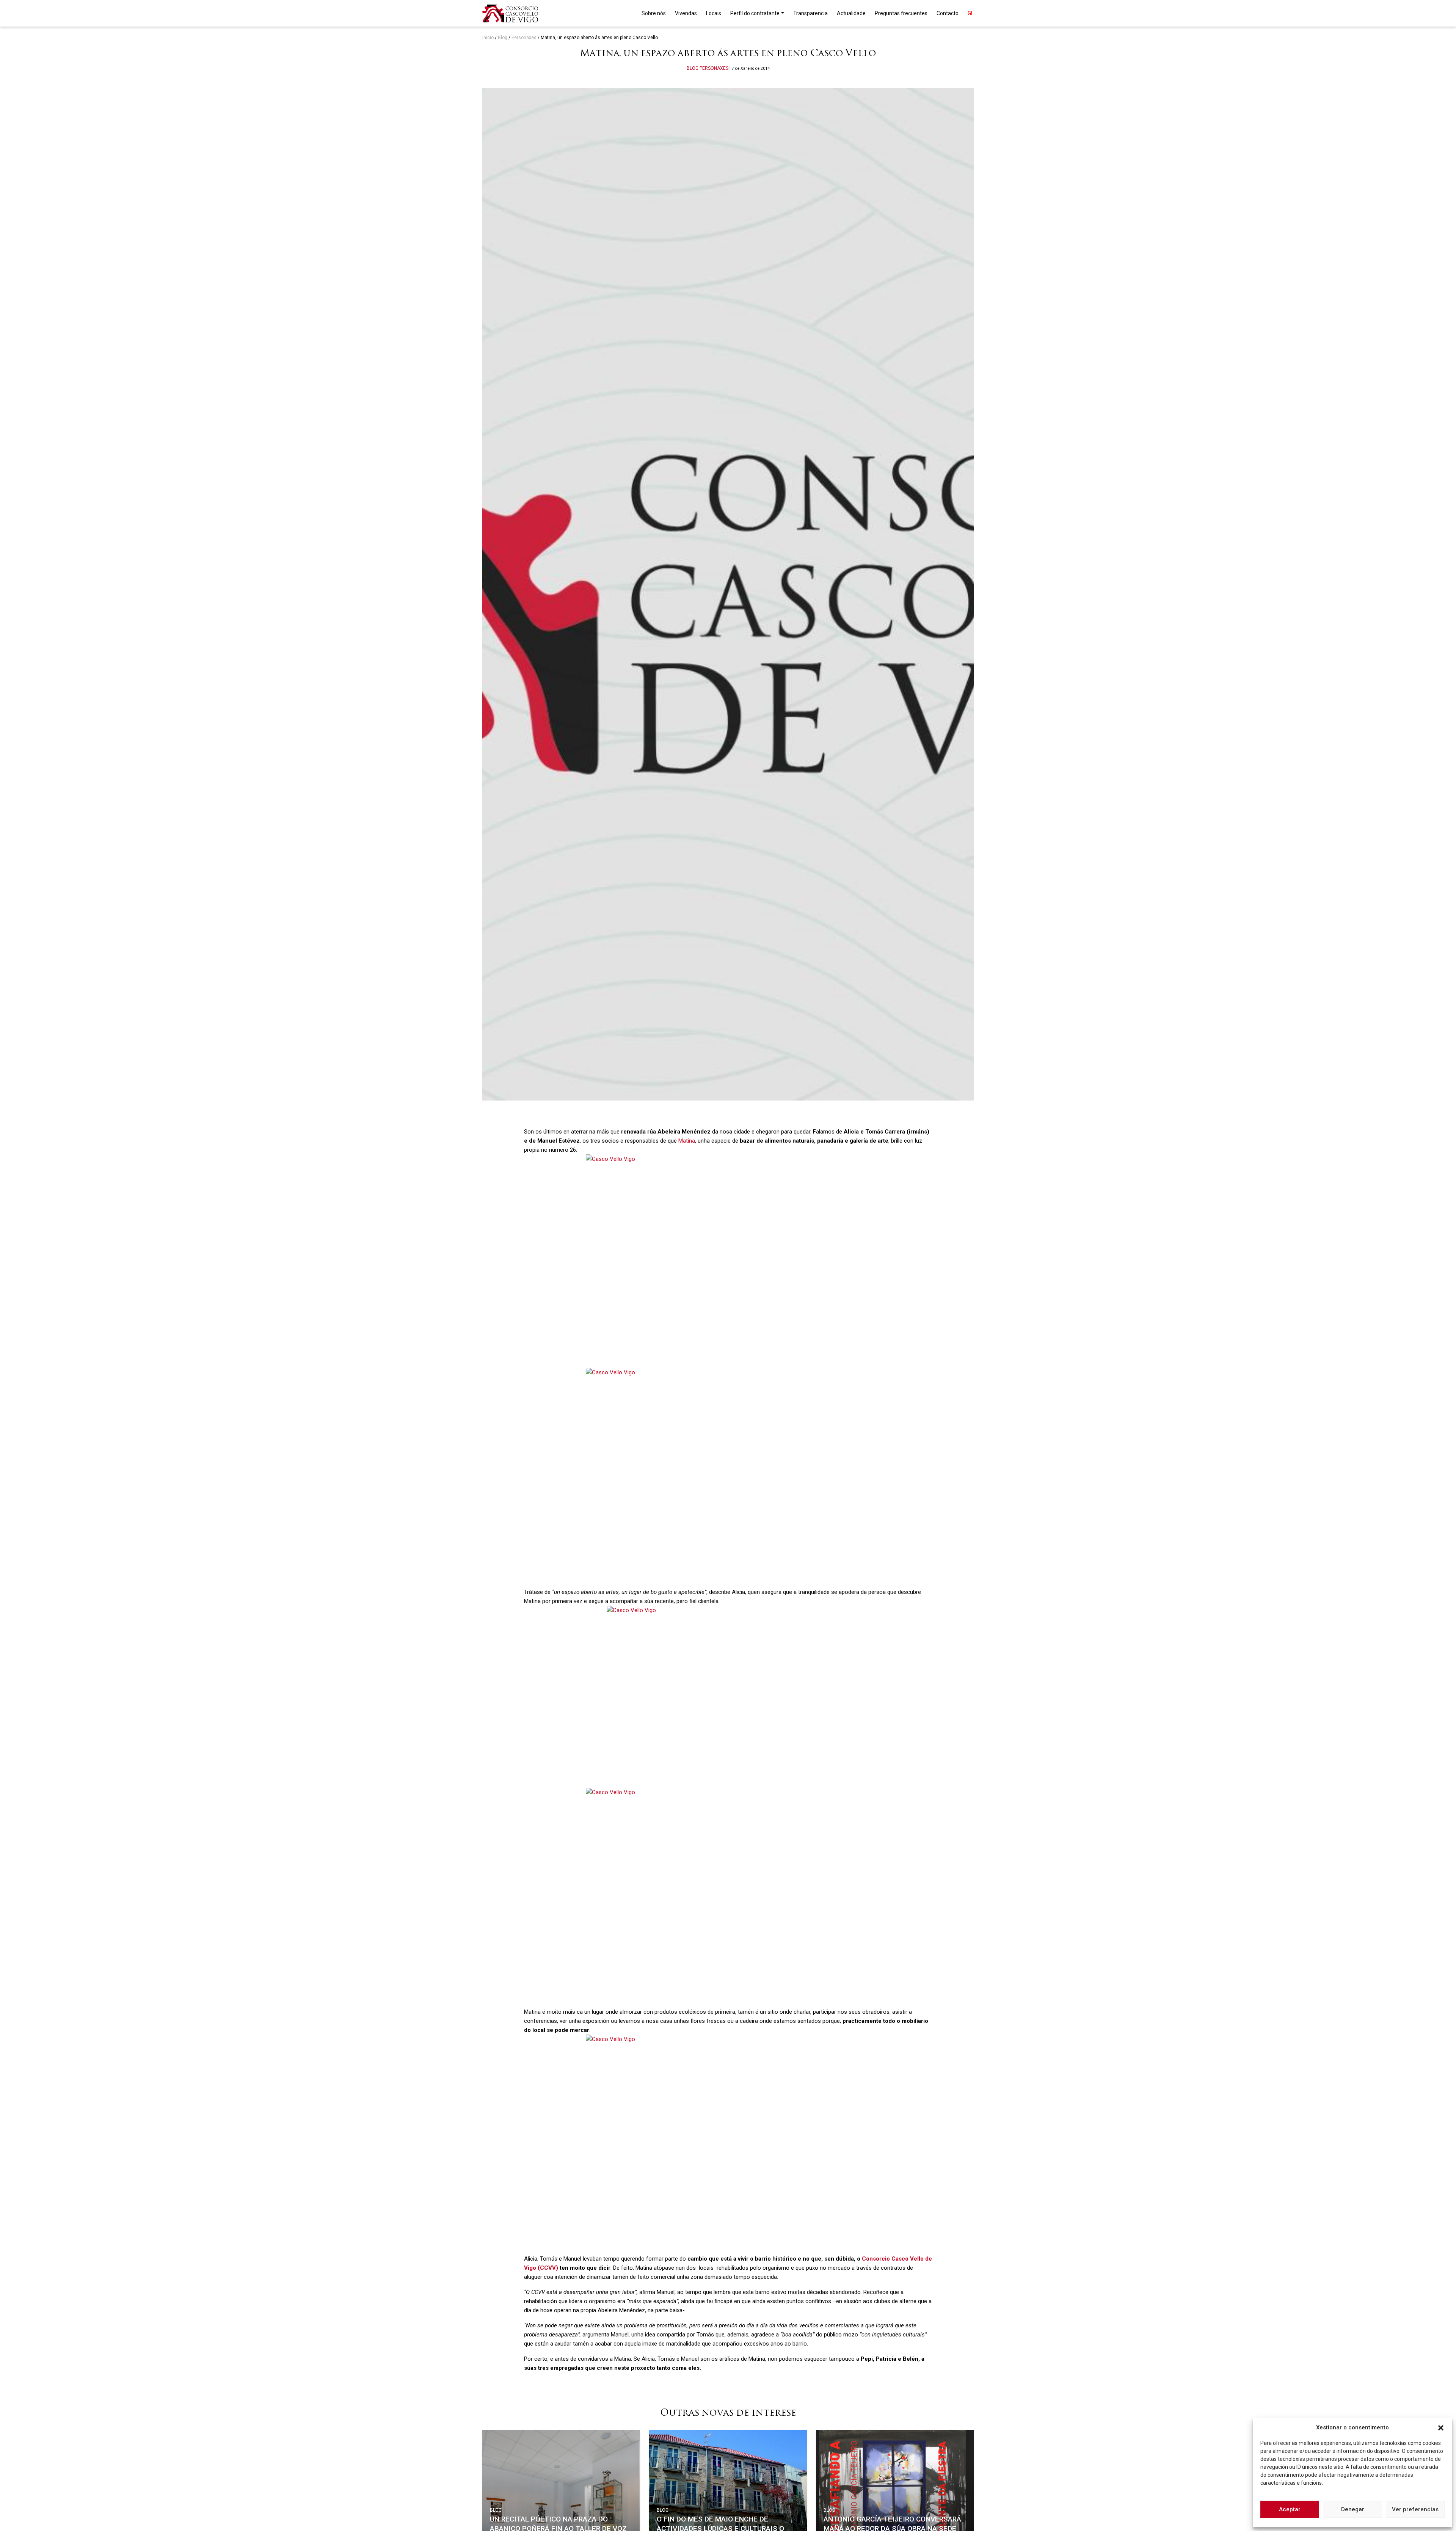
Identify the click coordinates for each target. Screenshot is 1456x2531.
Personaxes (524, 38)
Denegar (1353, 2509)
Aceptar (1290, 2509)
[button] (1441, 2427)
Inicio (488, 38)
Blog (503, 38)
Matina (687, 1141)
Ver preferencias (1415, 2509)
